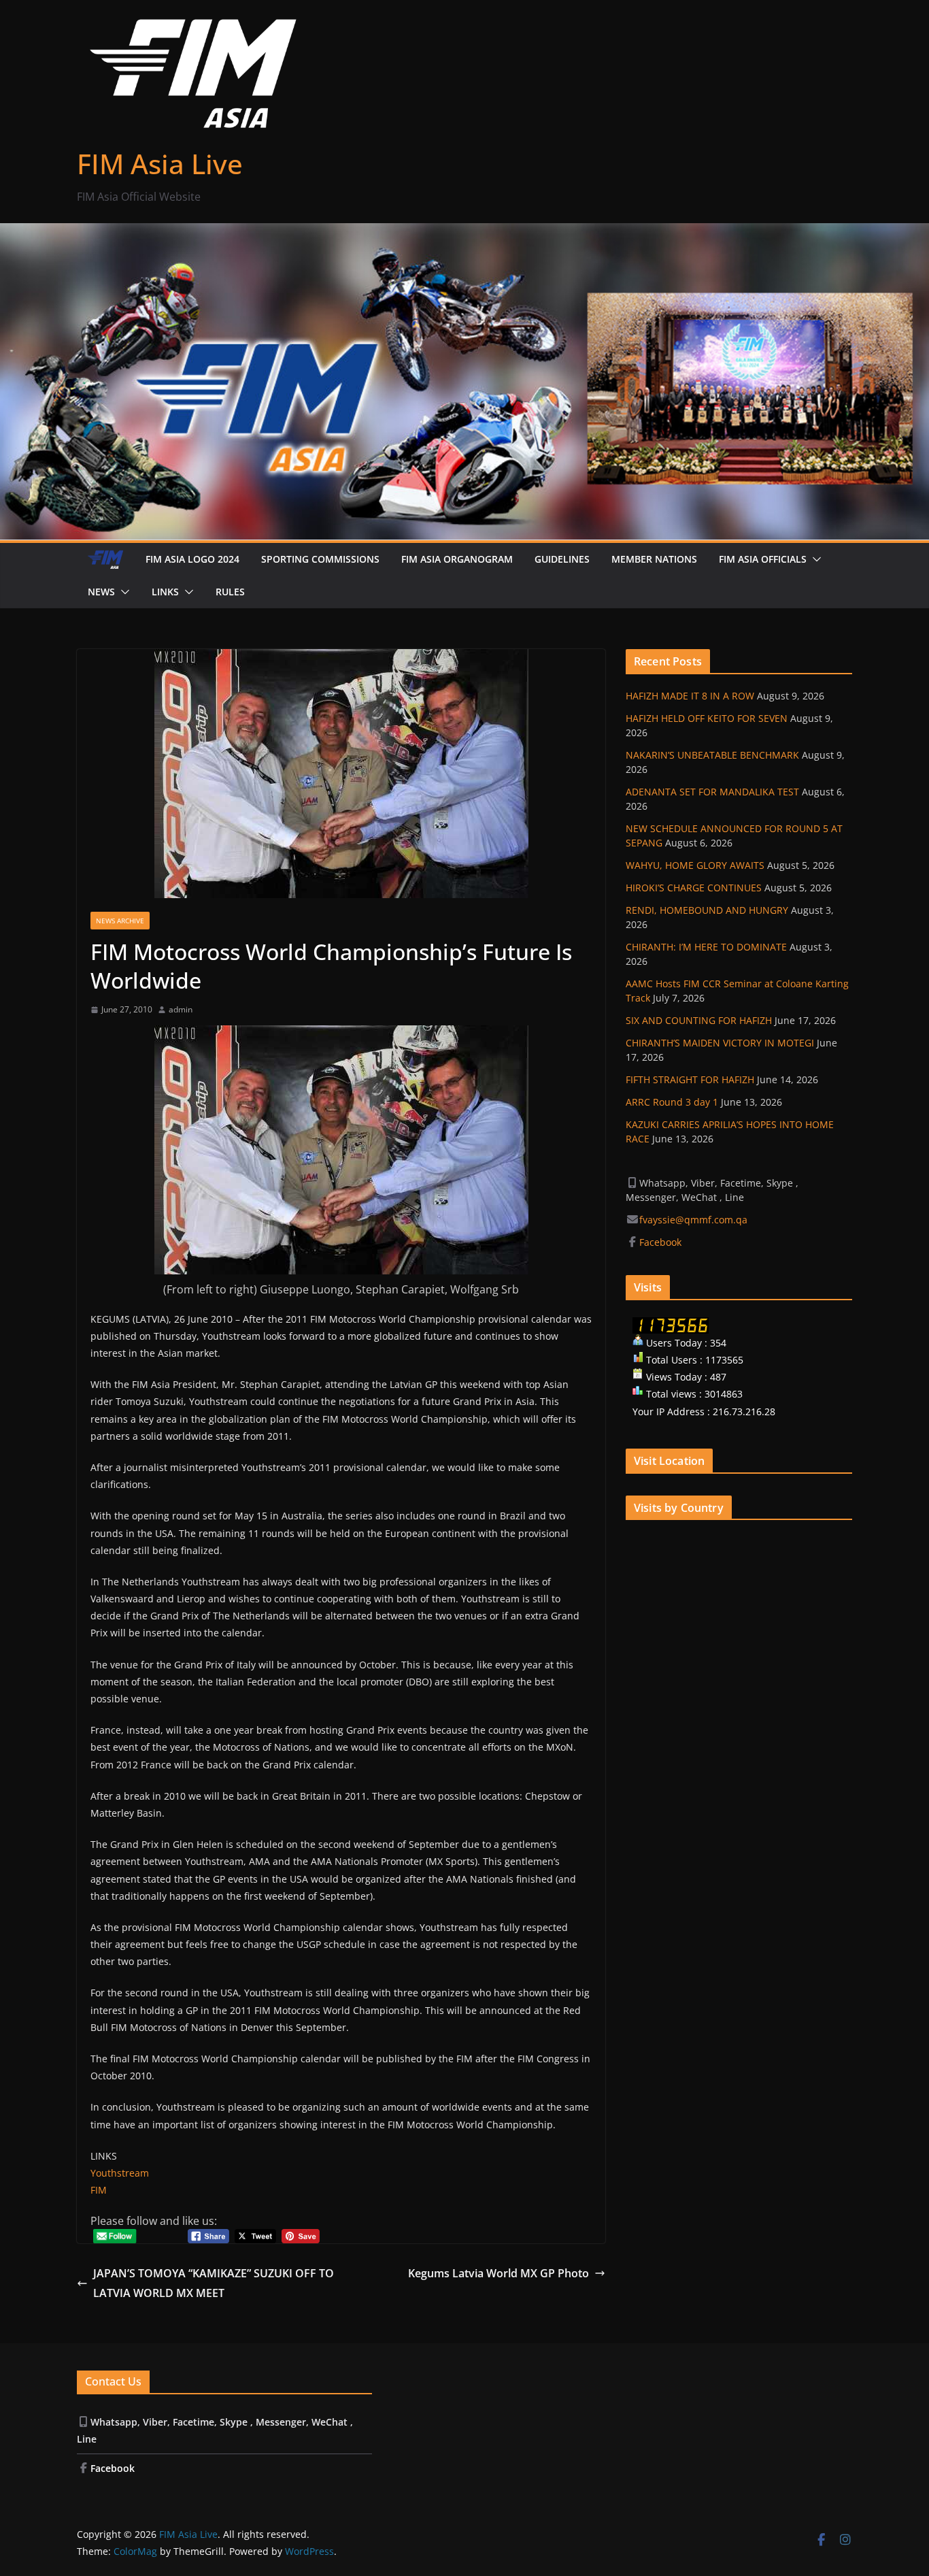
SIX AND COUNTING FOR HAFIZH (699, 1020)
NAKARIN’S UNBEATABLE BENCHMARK (712, 755)
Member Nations (654, 559)
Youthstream (120, 2173)
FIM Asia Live (160, 164)
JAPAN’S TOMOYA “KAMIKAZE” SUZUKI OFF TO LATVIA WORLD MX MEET (214, 2283)
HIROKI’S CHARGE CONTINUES (694, 888)
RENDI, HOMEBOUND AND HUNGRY (707, 910)
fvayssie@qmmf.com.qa (693, 1220)
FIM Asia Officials (763, 559)
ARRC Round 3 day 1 (672, 1102)
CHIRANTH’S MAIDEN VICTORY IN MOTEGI (720, 1043)
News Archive (120, 921)
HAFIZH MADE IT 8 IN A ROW (690, 696)
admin (181, 1009)
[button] (814, 559)
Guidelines (562, 559)
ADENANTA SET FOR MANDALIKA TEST (712, 792)
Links (165, 592)
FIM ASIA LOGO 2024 (192, 559)
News (101, 592)
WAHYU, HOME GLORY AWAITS (695, 865)
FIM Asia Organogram (457, 559)
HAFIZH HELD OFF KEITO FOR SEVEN (707, 718)
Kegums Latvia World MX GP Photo (499, 2273)
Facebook (662, 1242)
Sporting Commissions (320, 559)
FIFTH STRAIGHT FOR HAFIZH (690, 1079)
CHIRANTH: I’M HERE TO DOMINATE (706, 947)
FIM (99, 2190)
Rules (230, 592)
